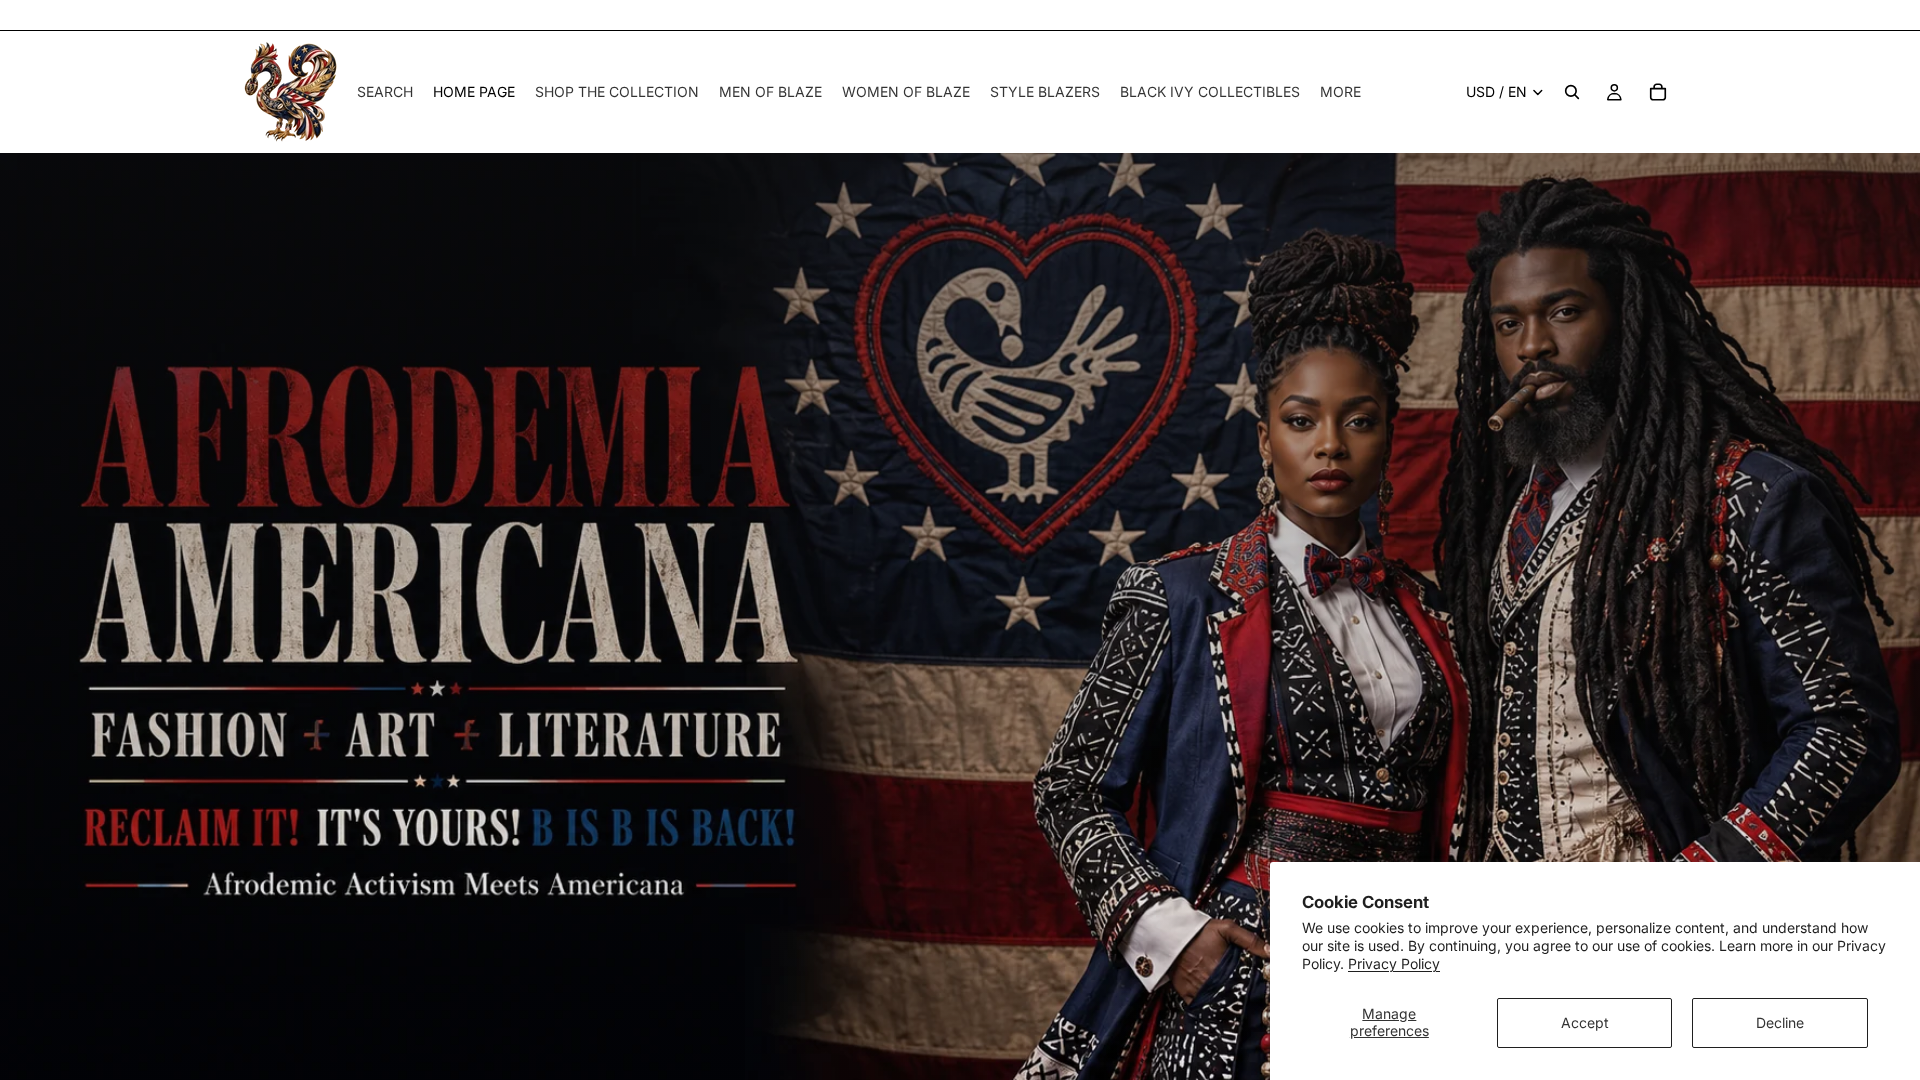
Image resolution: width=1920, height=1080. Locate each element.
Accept (1585, 1022)
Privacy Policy (1394, 963)
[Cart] (1658, 92)
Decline (1780, 1022)
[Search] (1572, 92)
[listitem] (1340, 92)
